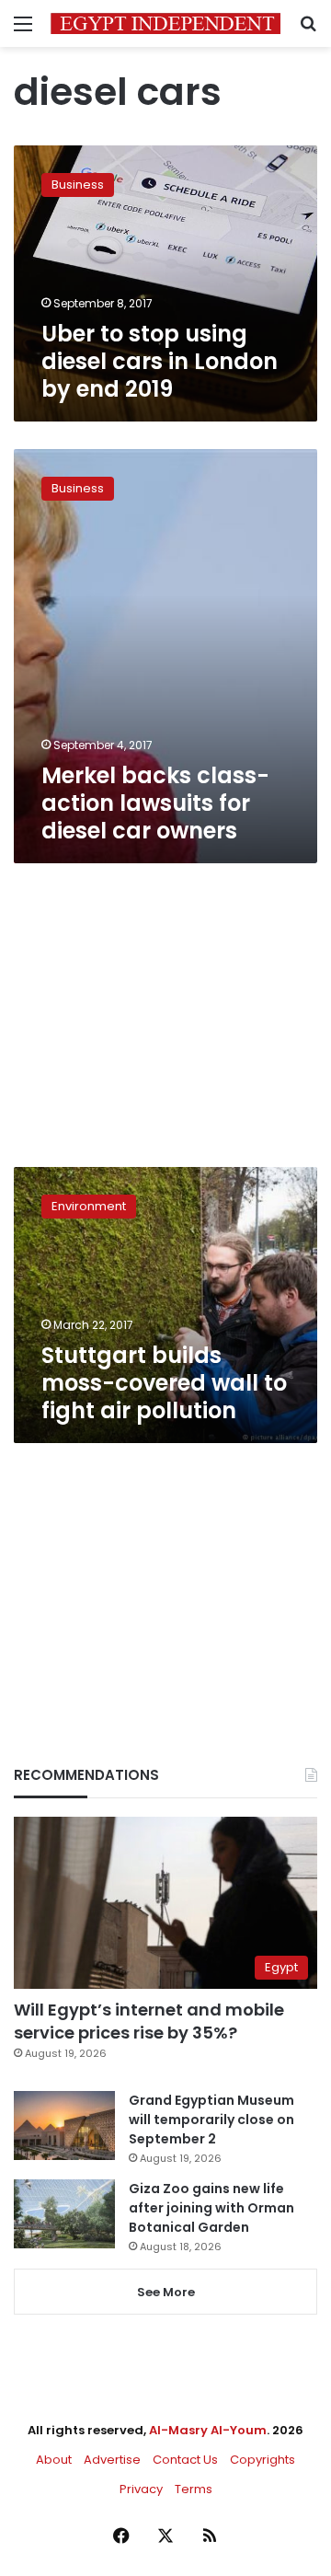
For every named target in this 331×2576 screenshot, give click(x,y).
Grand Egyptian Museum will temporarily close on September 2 (211, 2120)
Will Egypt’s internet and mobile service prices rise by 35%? (149, 2021)
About (54, 2460)
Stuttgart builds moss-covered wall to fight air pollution (164, 1383)
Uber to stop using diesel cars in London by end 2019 (160, 361)
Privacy (141, 2489)
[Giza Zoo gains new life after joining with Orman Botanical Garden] (64, 2214)
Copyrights (263, 2460)
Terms (194, 2489)
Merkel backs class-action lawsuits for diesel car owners (155, 803)
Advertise (112, 2460)
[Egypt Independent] (165, 23)
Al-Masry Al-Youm (208, 2430)
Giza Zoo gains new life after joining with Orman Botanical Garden (211, 2208)
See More (166, 2292)
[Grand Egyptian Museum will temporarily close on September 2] (64, 2125)
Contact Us (185, 2460)
